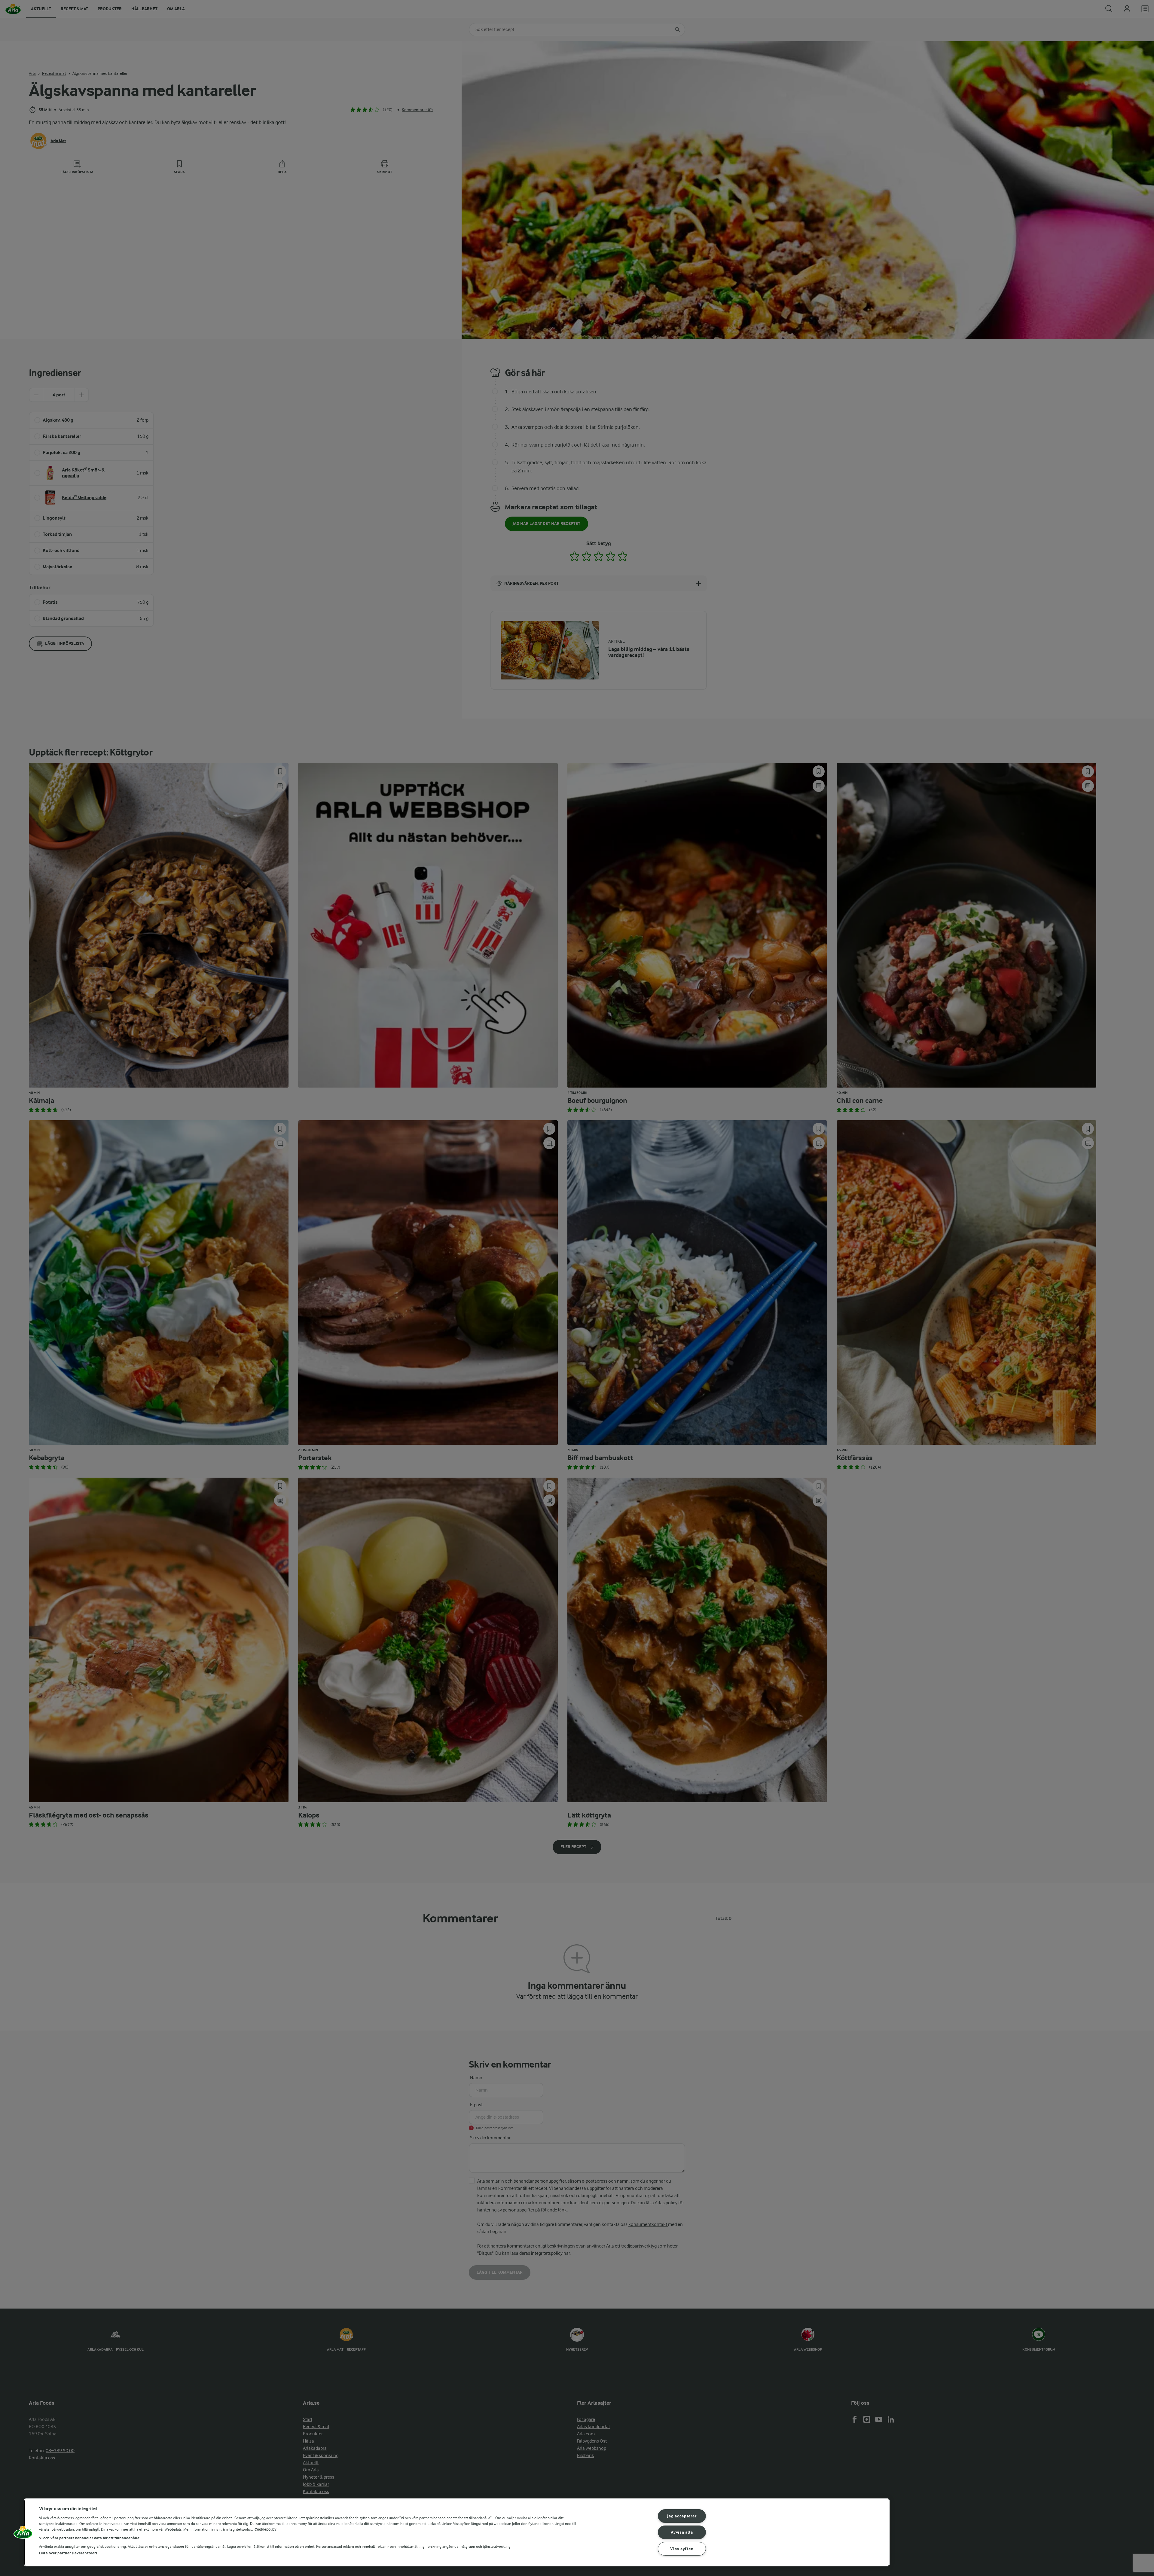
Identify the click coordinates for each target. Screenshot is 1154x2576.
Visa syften (682, 2549)
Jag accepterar (682, 2516)
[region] (457, 2532)
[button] (23, 2535)
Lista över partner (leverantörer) (68, 2553)
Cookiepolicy (266, 2529)
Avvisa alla (682, 2532)
